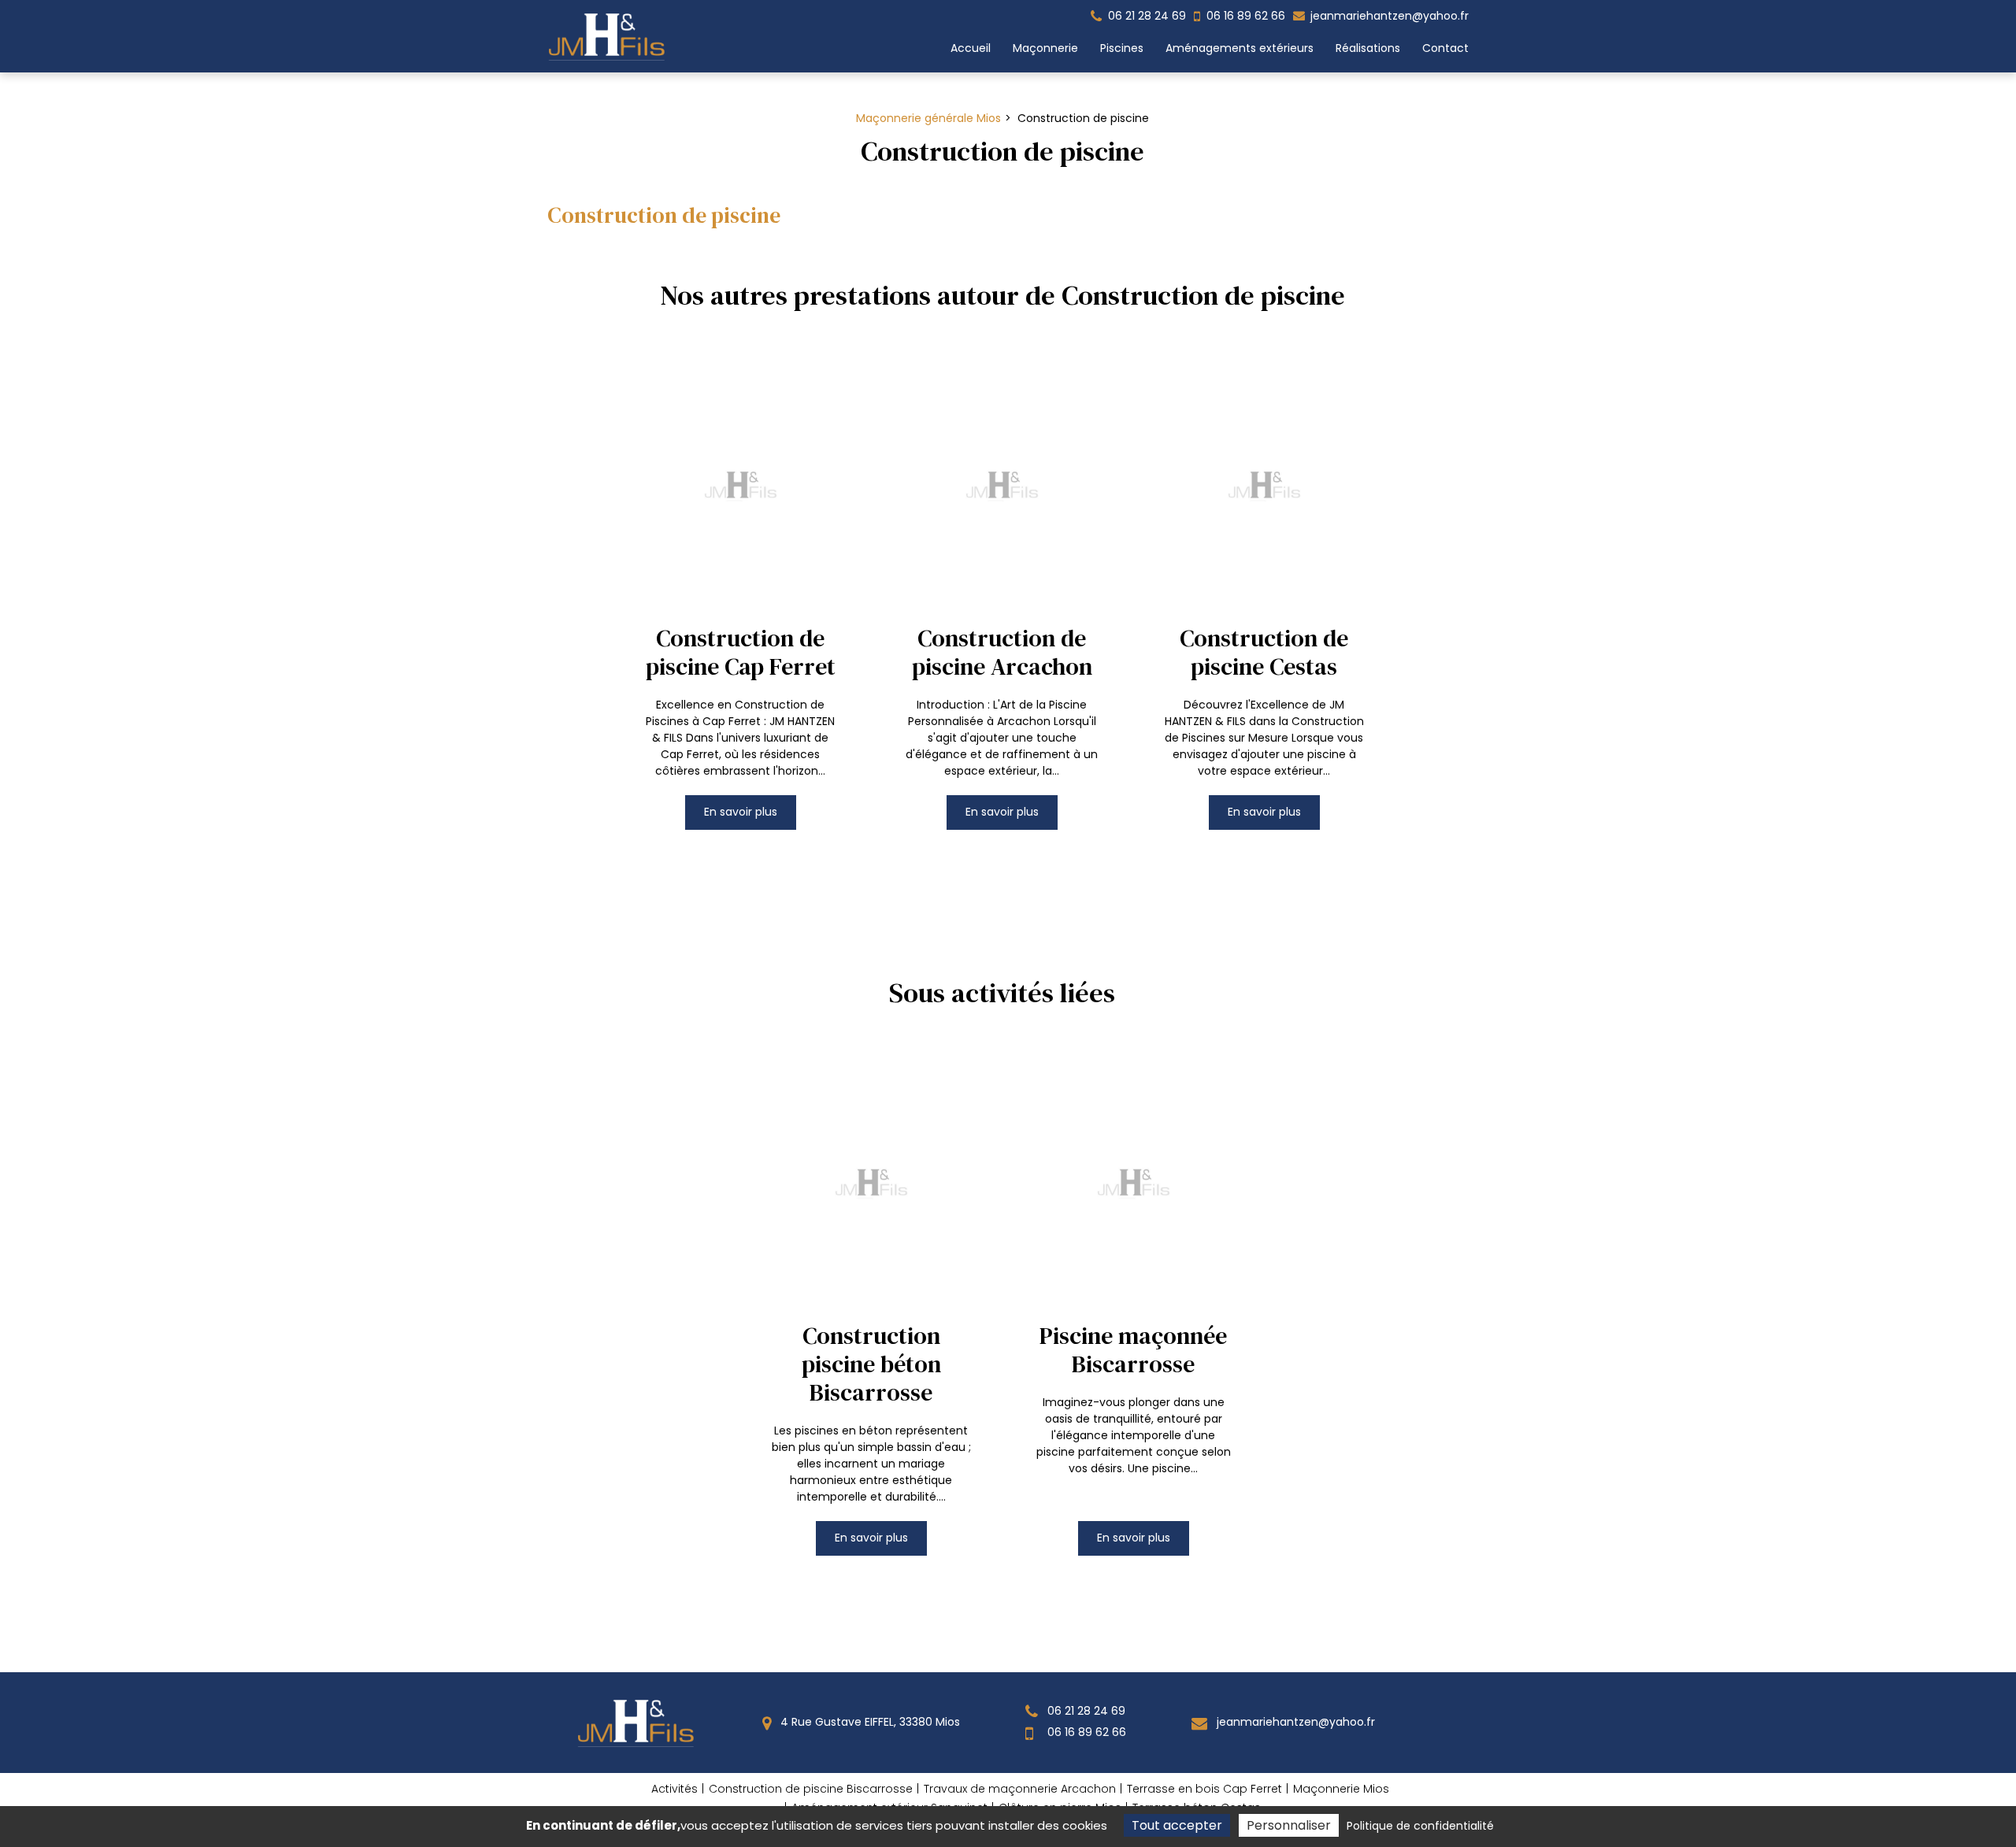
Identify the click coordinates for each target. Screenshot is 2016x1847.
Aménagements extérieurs (1240, 48)
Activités (674, 1789)
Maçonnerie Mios (1341, 1789)
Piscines (1122, 48)
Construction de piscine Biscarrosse (811, 1789)
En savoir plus (741, 811)
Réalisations (1368, 48)
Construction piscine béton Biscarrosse (871, 1364)
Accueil (971, 48)
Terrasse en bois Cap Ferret (1204, 1789)
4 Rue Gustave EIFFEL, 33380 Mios (869, 1722)
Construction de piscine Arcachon (1002, 652)
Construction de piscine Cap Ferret (741, 652)
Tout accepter (1177, 1825)
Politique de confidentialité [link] (1420, 1826)
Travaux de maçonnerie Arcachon (1020, 1789)
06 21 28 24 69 (1085, 1711)
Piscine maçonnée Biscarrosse (1133, 1350)
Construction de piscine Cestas (1264, 652)
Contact (1445, 48)
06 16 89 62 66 (1085, 1732)
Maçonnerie (1045, 48)
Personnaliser (1289, 1825)
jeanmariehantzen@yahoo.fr (1388, 16)
